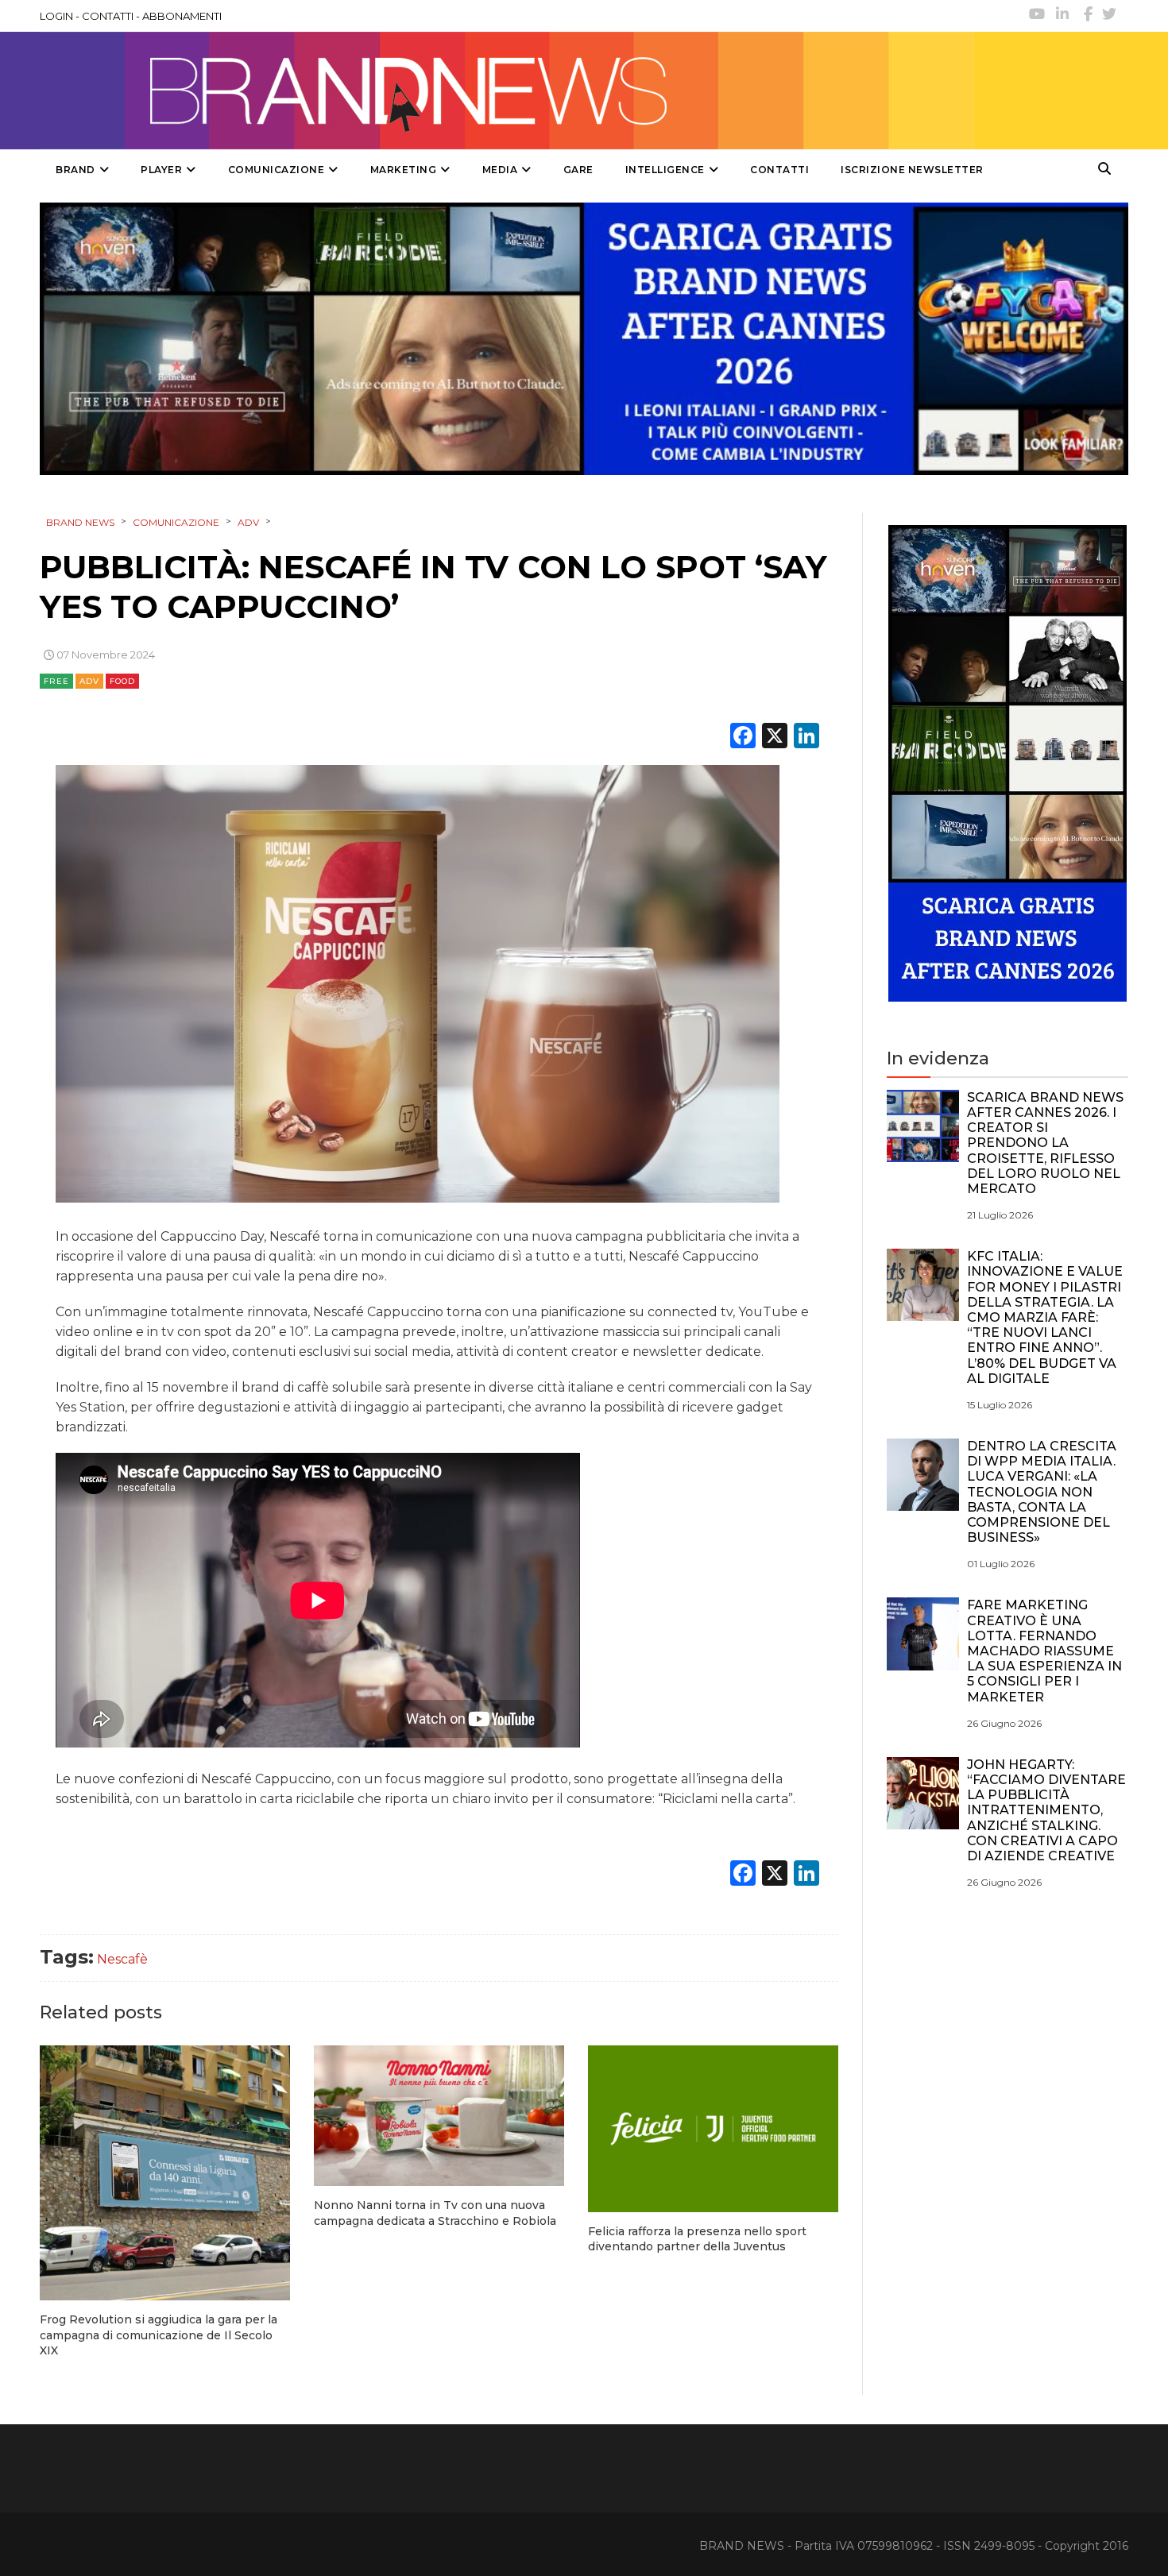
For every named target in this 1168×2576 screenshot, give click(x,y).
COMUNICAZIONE (277, 170)
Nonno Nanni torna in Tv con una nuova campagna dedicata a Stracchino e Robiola (435, 2213)
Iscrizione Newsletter (912, 170)
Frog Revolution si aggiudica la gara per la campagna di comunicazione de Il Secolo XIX (159, 2335)
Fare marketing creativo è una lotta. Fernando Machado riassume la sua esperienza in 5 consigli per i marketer (1044, 1651)
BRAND (75, 170)
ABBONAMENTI (182, 16)
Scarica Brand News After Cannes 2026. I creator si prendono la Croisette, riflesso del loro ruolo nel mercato (1045, 1143)
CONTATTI (108, 16)
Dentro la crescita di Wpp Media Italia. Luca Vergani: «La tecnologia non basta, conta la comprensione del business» (1042, 1492)
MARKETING (404, 170)
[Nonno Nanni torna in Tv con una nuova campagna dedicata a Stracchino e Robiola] (439, 2116)
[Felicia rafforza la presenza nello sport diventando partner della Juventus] (713, 2129)
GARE (578, 170)
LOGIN (56, 16)
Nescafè (122, 1959)
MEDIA (500, 170)
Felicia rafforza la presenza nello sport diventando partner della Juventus (697, 2239)
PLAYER (161, 170)
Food (122, 681)
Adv (89, 681)
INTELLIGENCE (665, 170)
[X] (775, 738)
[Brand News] (507, 91)
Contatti (779, 170)
